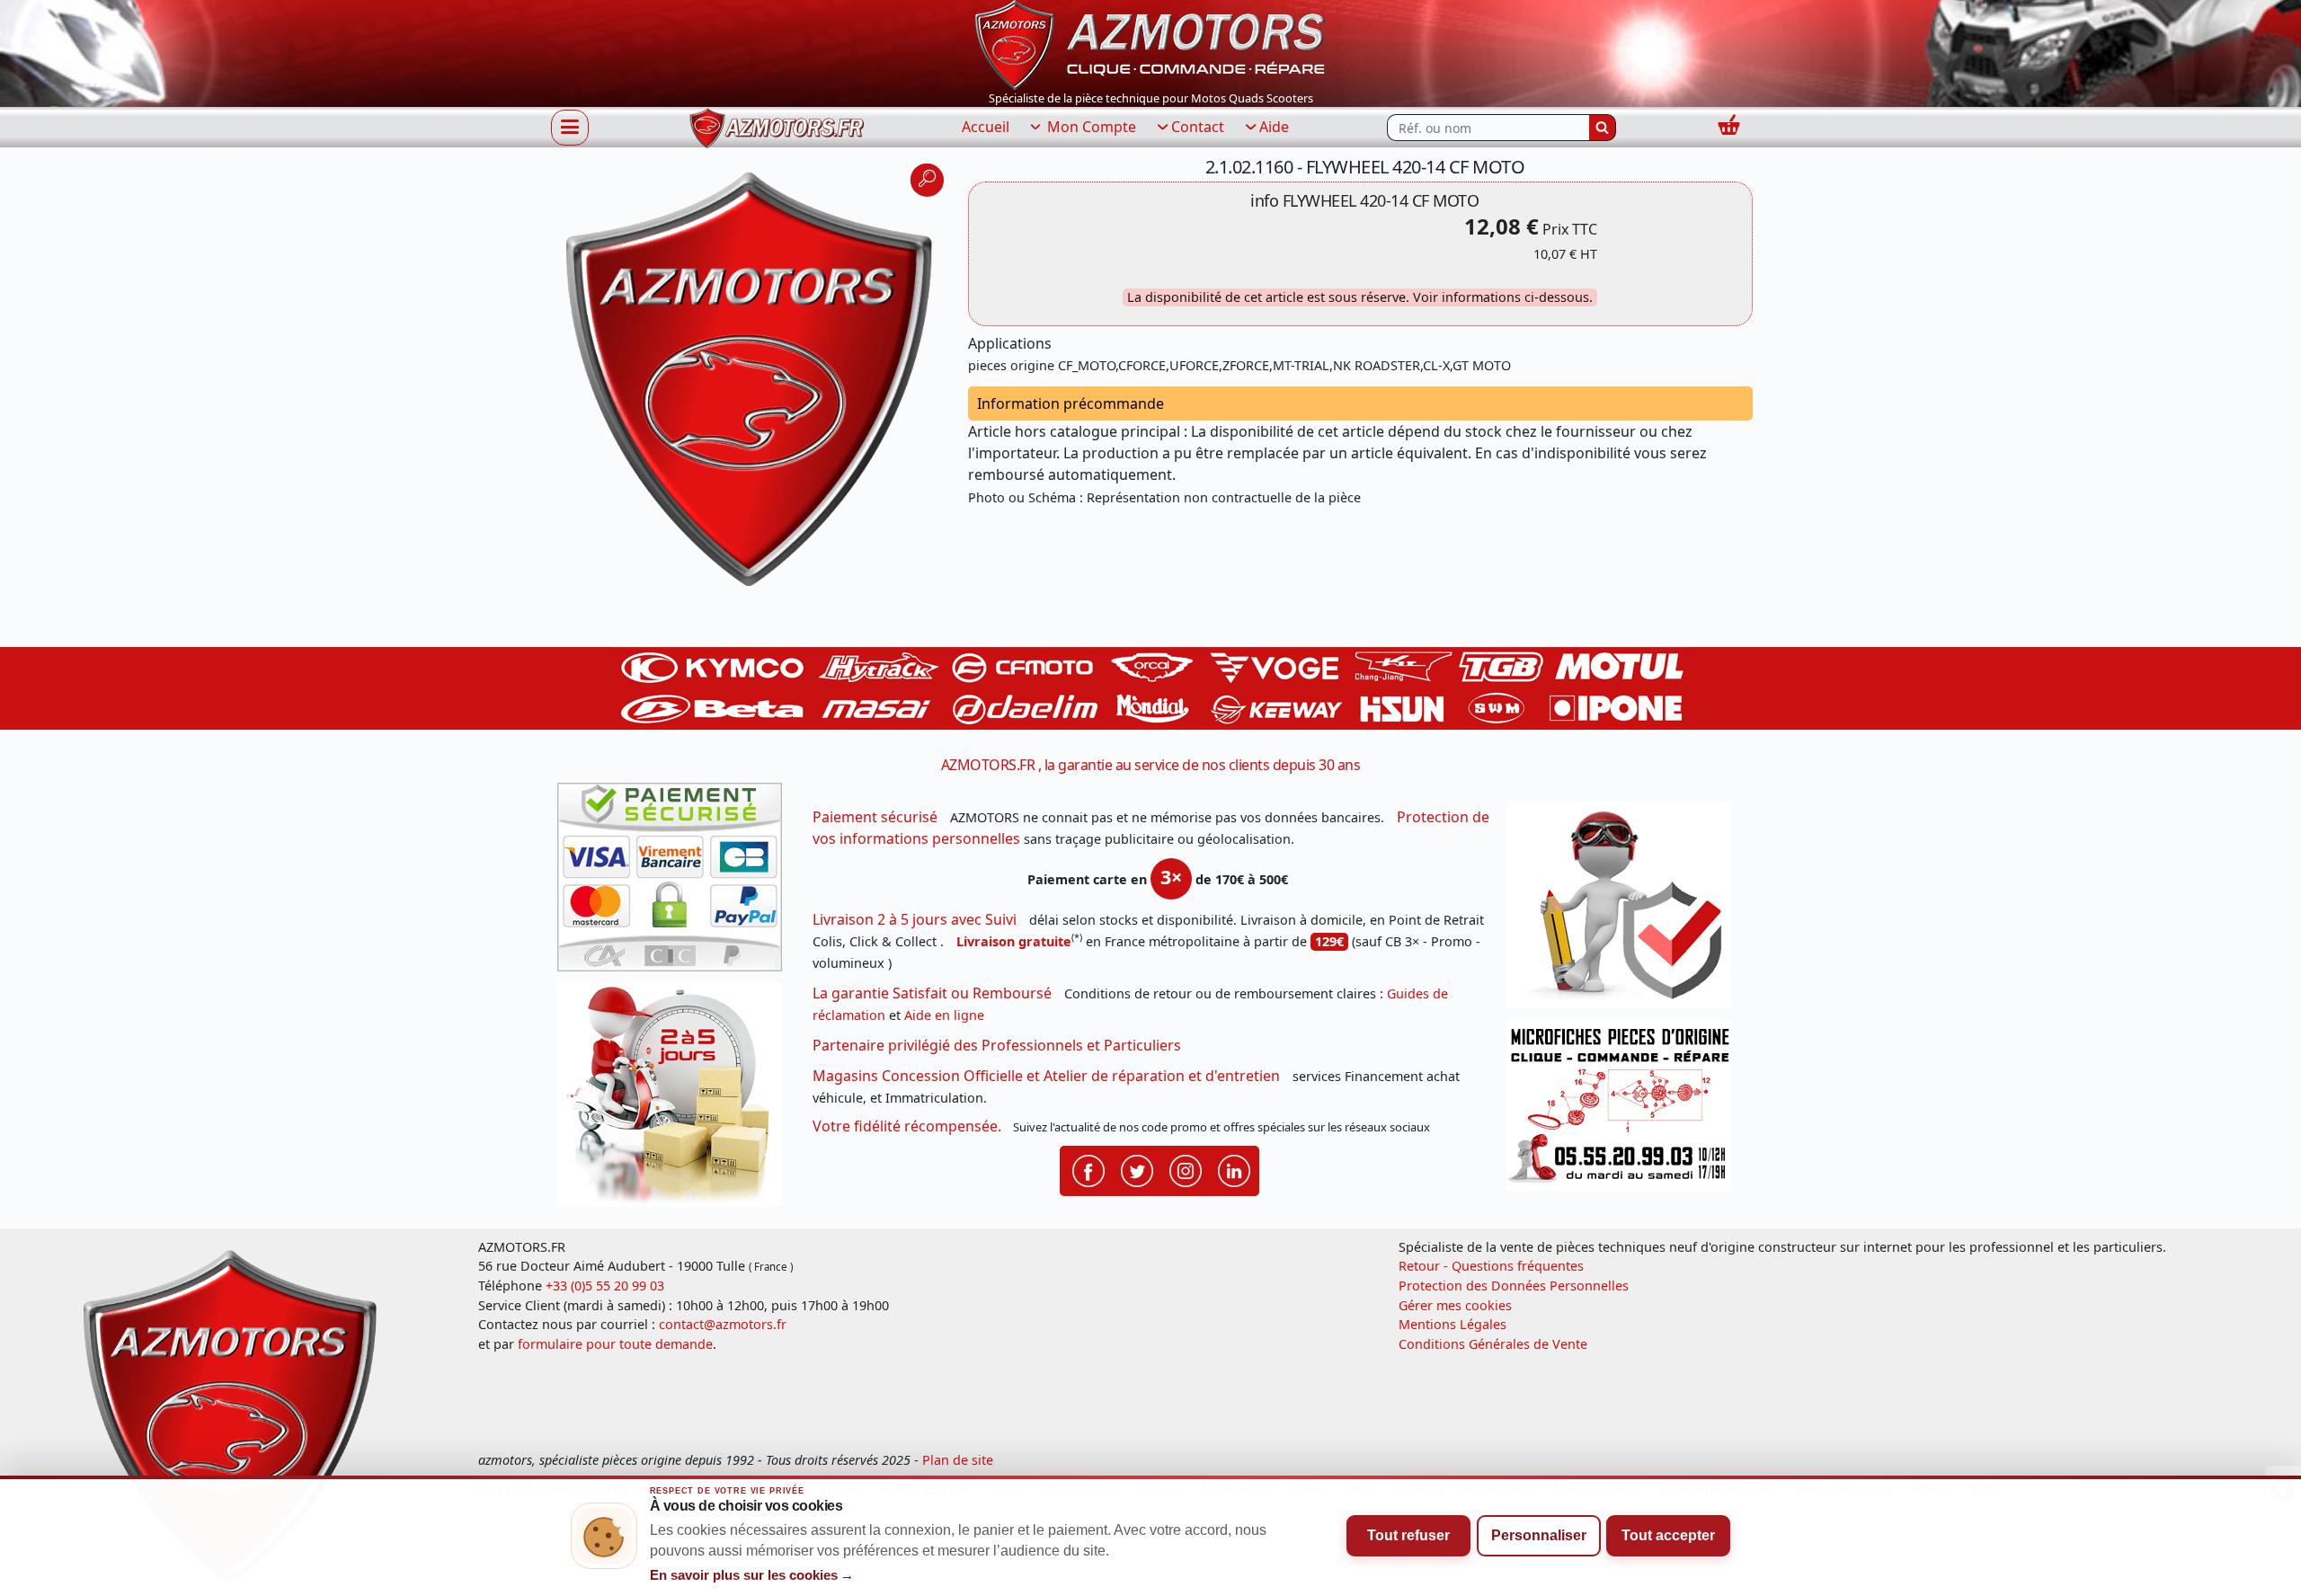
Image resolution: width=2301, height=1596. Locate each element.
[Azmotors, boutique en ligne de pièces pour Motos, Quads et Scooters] (1150, 43)
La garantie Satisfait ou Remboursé (932, 993)
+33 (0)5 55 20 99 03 (605, 1286)
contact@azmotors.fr (723, 1324)
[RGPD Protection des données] (1625, 911)
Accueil (986, 127)
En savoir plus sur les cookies (752, 1575)
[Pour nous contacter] (1625, 1110)
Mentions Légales (1453, 1324)
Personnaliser (1539, 1535)
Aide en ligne (944, 1015)
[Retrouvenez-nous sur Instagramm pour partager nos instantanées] (1186, 1169)
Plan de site (958, 1460)
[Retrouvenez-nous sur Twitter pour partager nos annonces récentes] (1137, 1169)
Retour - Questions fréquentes (1491, 1266)
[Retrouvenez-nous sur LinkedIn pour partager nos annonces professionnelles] (1234, 1169)
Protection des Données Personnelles (1514, 1286)
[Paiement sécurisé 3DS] (676, 882)
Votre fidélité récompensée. (907, 1126)
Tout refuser (1408, 1535)
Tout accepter (1668, 1535)
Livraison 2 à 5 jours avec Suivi (915, 919)
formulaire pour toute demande (615, 1344)
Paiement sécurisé (875, 817)
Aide (1274, 127)
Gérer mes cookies (1455, 1305)
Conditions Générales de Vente (1493, 1344)
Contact (1198, 127)
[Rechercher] (1603, 128)
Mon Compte (1090, 127)
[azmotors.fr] (777, 128)
